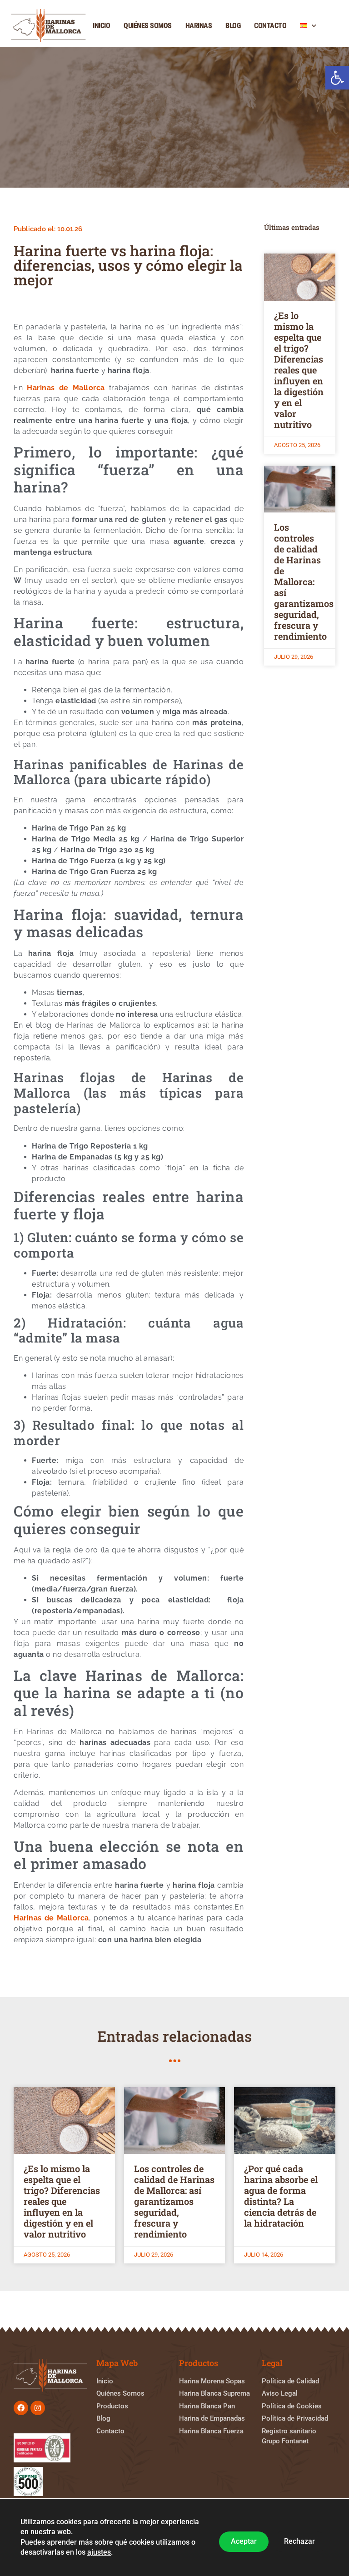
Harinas (199, 26)
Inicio (101, 26)
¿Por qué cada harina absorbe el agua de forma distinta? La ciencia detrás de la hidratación (281, 2196)
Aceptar (244, 2542)
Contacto (270, 26)
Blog (233, 26)
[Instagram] (38, 2408)
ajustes (99, 2553)
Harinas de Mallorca (66, 388)
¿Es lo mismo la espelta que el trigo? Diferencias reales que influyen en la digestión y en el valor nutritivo (299, 370)
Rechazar (299, 2542)
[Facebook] (21, 2408)
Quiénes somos (148, 26)
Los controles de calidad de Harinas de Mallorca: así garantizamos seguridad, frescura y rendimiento (304, 582)
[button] (337, 78)
